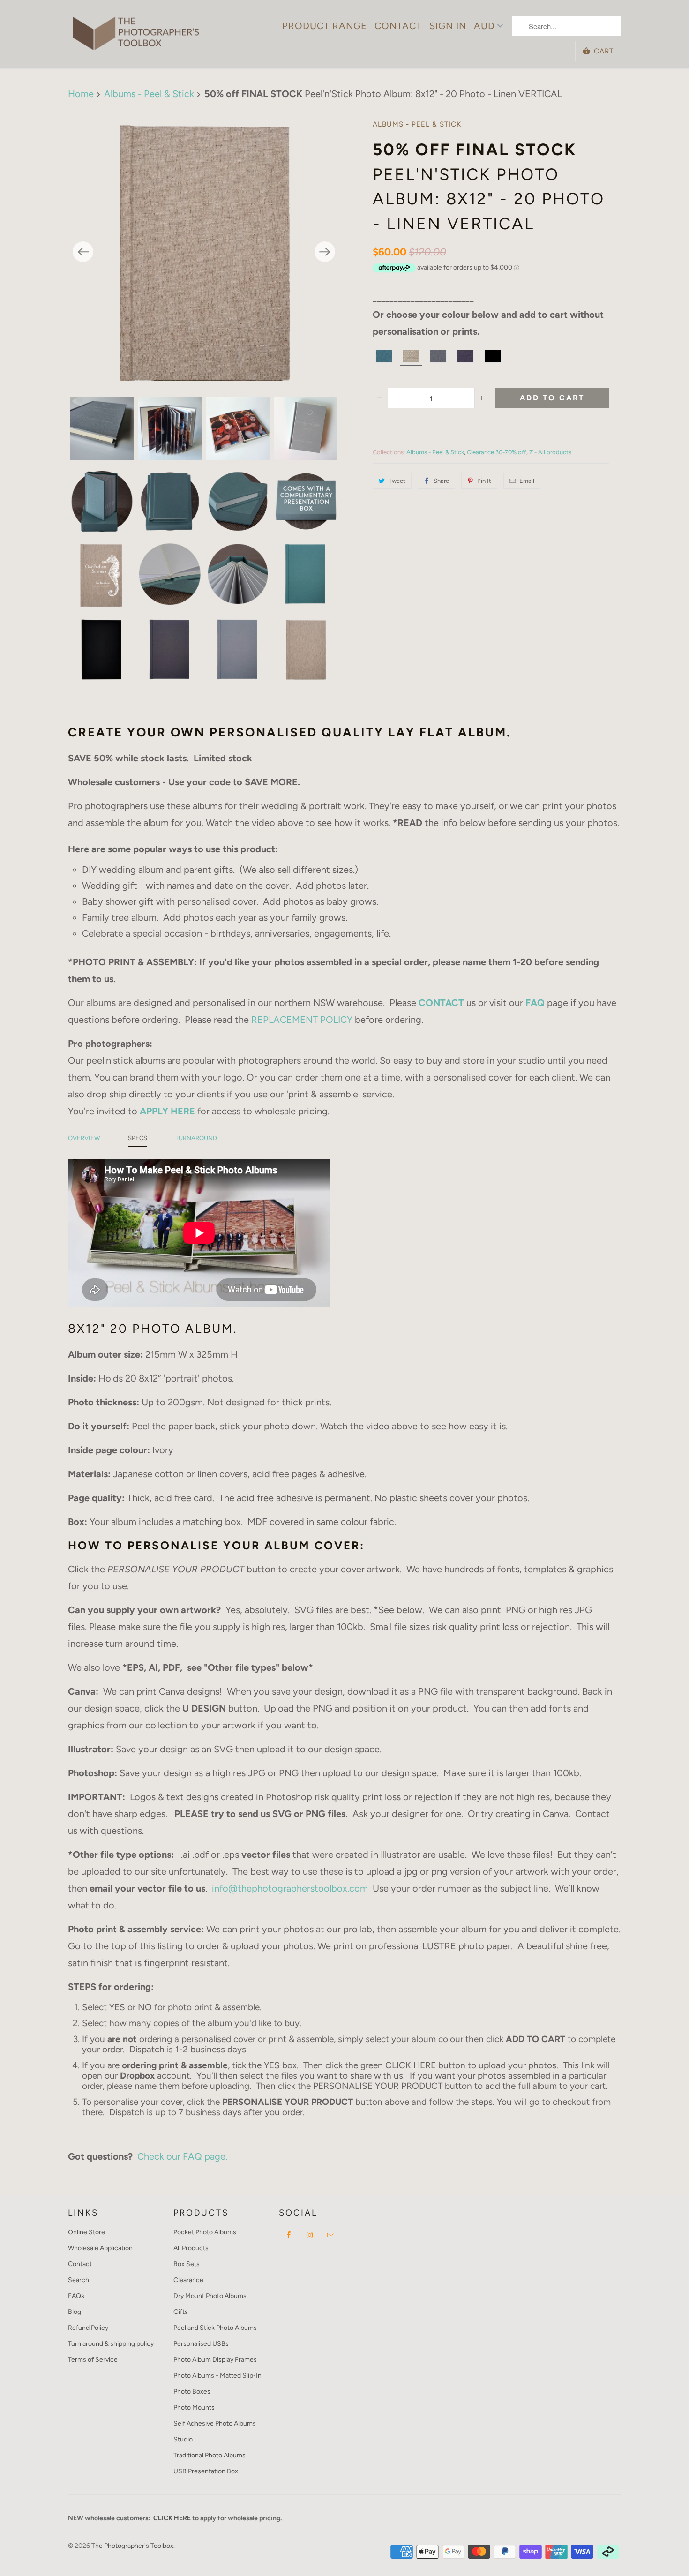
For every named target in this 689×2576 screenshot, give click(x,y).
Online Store (86, 2232)
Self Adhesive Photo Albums (215, 2423)
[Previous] (83, 252)
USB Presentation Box (206, 2471)
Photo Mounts (194, 2407)
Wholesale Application (100, 2248)
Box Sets (187, 2264)
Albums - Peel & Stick (417, 124)
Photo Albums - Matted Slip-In (217, 2376)
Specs (138, 1138)
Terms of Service (93, 2360)
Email (527, 481)
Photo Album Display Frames (215, 2360)
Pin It (484, 481)
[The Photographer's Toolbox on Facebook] (289, 2235)
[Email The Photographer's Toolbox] (331, 2235)
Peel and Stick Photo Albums (215, 2328)
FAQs (76, 2296)
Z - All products (550, 452)
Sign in (448, 26)
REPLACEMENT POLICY (302, 1020)
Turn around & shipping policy (111, 2344)
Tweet (397, 481)
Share (441, 481)
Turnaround (196, 1138)
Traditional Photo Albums (210, 2455)
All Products (191, 2248)
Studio (183, 2439)
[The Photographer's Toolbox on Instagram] (310, 2235)
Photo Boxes (192, 2392)
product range (325, 26)
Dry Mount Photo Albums (210, 2296)
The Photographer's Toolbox (132, 2546)
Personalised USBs (201, 2344)
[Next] (325, 252)
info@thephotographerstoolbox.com (290, 1888)
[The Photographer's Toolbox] (136, 29)
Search (79, 2280)
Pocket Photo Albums (205, 2232)
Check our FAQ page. (182, 2156)
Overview (84, 1138)
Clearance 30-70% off (497, 452)
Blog (75, 2312)
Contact (398, 26)
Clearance (188, 2280)
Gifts (181, 2312)
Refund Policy (88, 2328)
